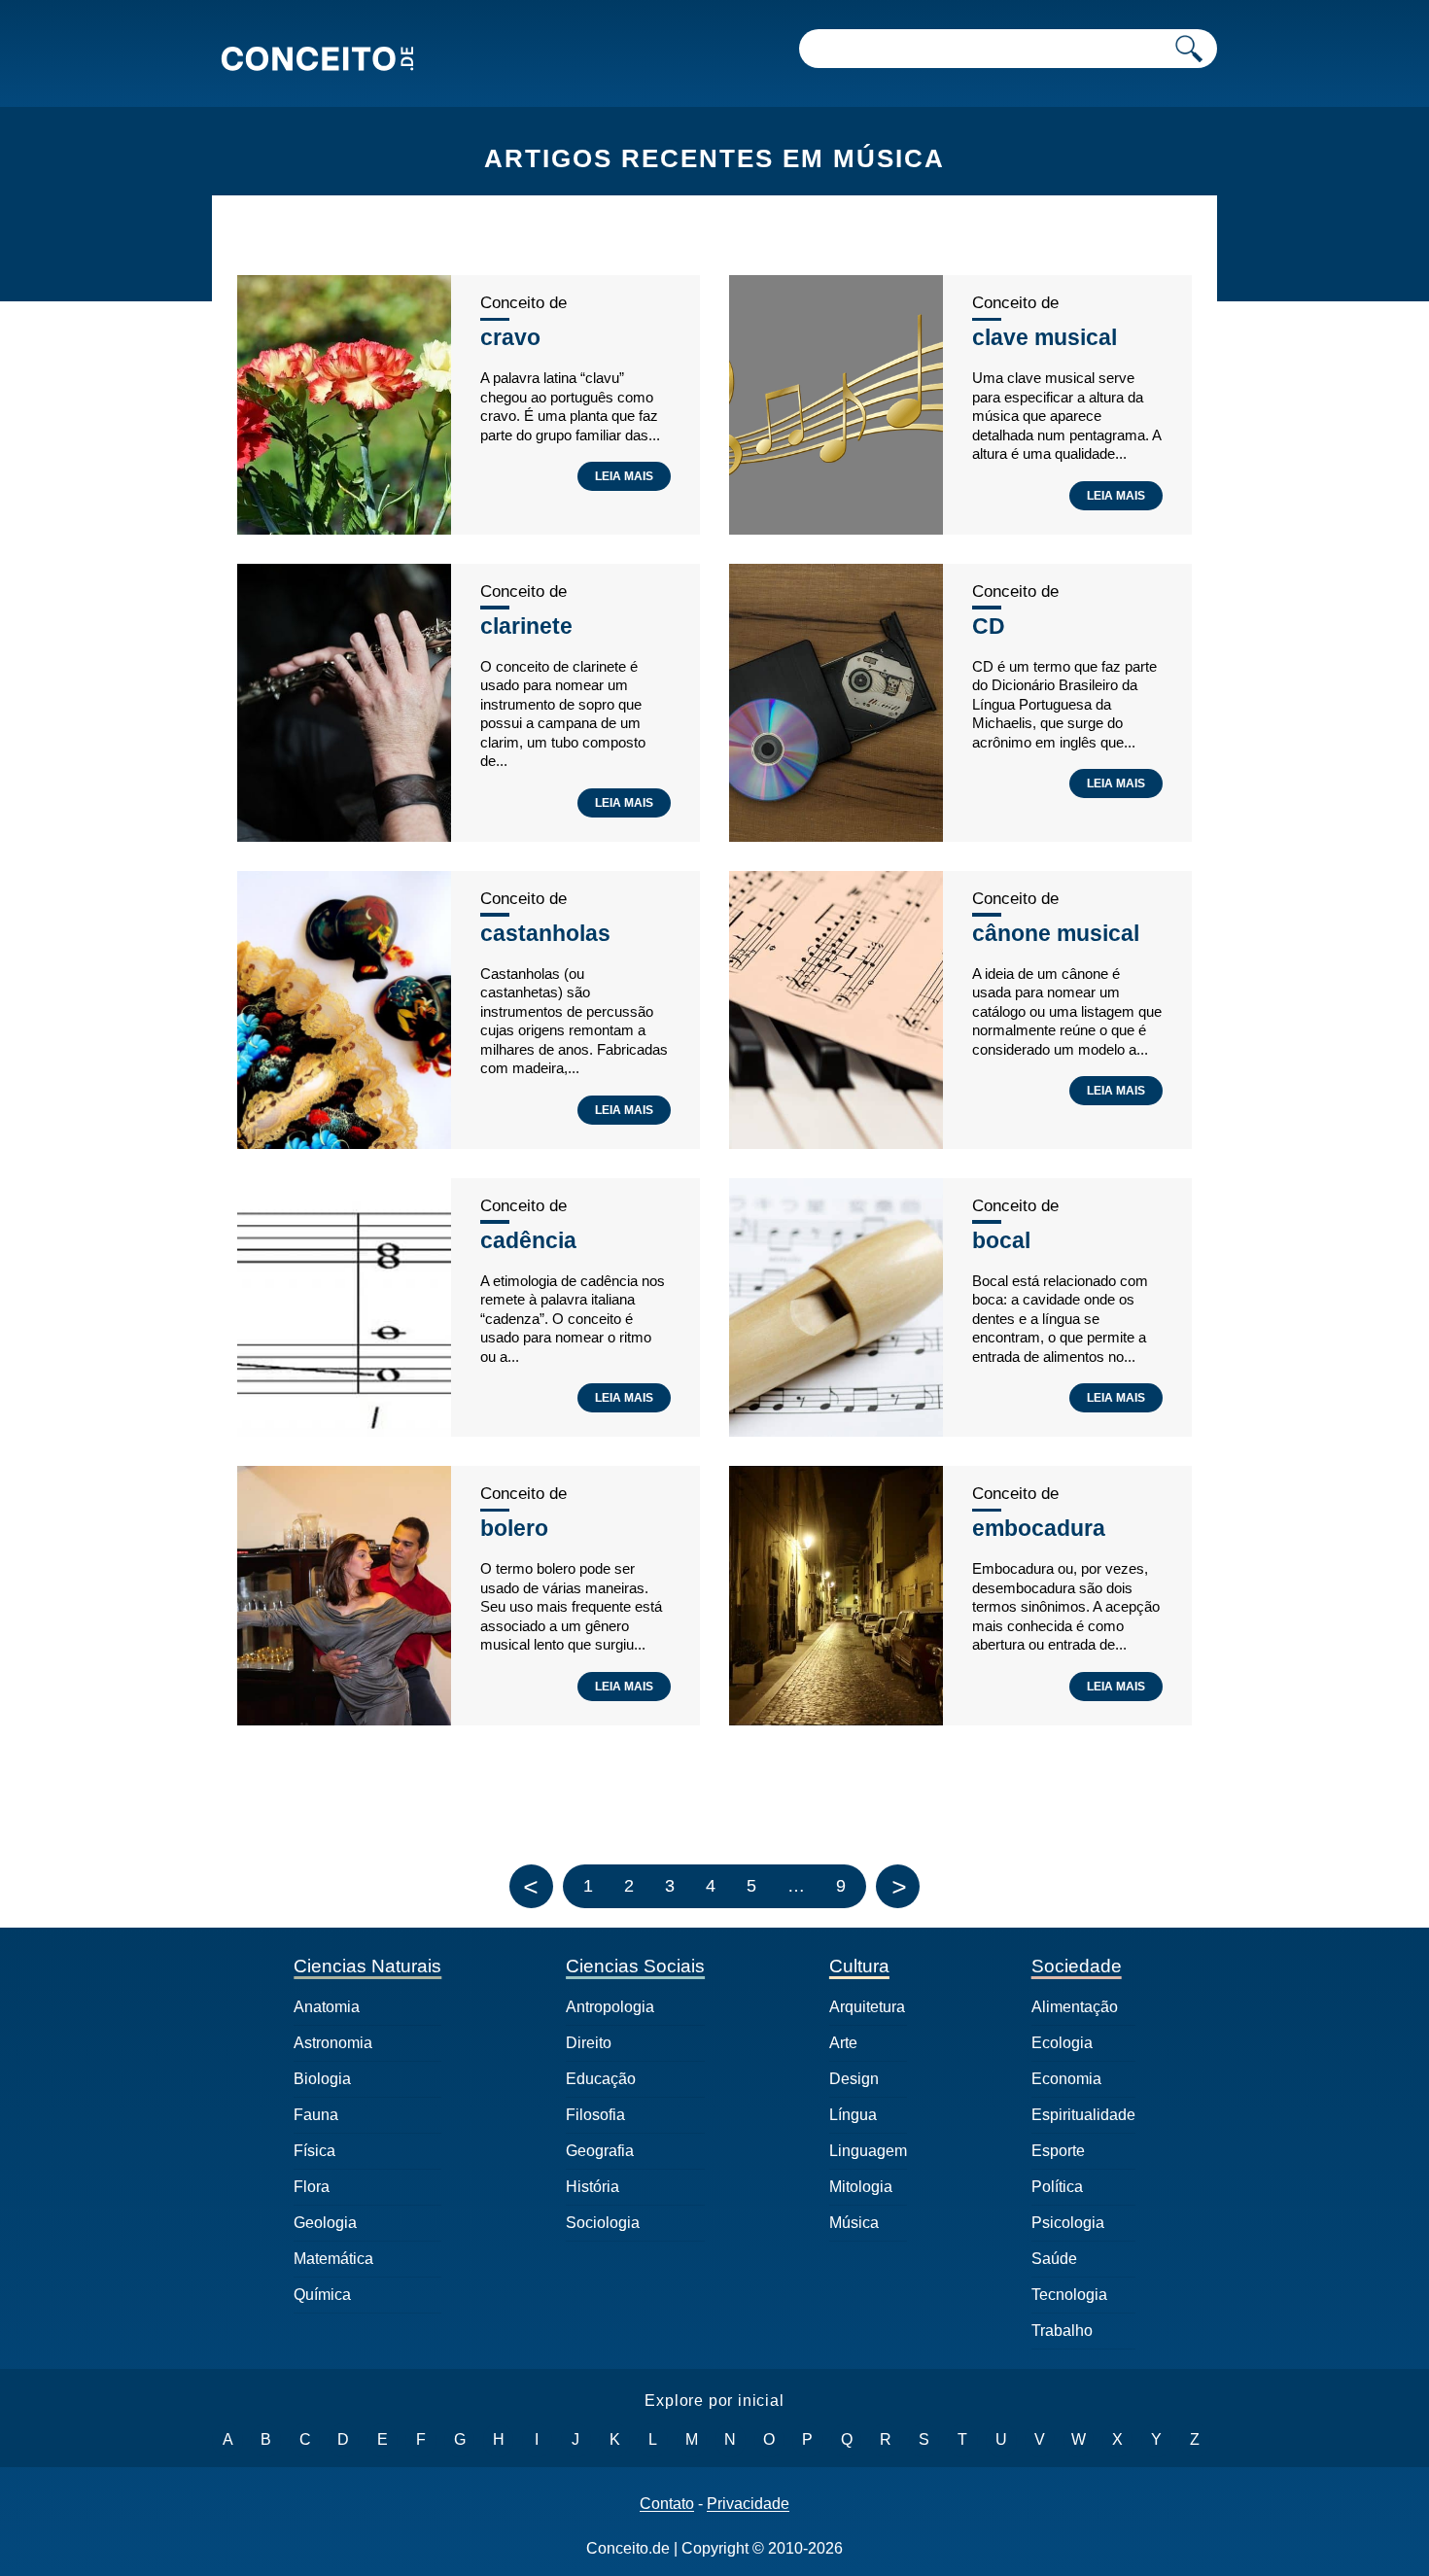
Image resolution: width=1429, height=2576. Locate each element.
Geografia (600, 2151)
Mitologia (861, 2187)
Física (314, 2151)
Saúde (1054, 2259)
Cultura (859, 1966)
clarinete (526, 626)
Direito (589, 2043)
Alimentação (1075, 2007)
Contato (667, 2504)
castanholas (545, 933)
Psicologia (1068, 2223)
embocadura (1039, 1528)
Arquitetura (867, 2007)
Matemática (333, 2259)
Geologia (325, 2223)
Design (854, 2079)
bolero (514, 1528)
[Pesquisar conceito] (1189, 49)
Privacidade (748, 2504)
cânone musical (1056, 933)
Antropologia (610, 2007)
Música (854, 2223)
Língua (853, 2115)
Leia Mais (624, 476)
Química (322, 2295)
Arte (843, 2043)
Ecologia (1062, 2043)
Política (1057, 2187)
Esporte (1058, 2151)
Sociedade (1077, 1966)
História (593, 2187)
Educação (601, 2079)
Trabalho (1062, 2331)
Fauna (316, 2115)
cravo (510, 337)
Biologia (322, 2079)
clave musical (1045, 337)
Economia (1066, 2079)
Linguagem (868, 2151)
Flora (312, 2187)
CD (989, 626)
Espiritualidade (1083, 2115)
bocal (1001, 1240)
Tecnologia (1069, 2295)
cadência (528, 1240)
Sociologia (603, 2223)
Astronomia (333, 2043)
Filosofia (595, 2115)
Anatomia (327, 2007)
